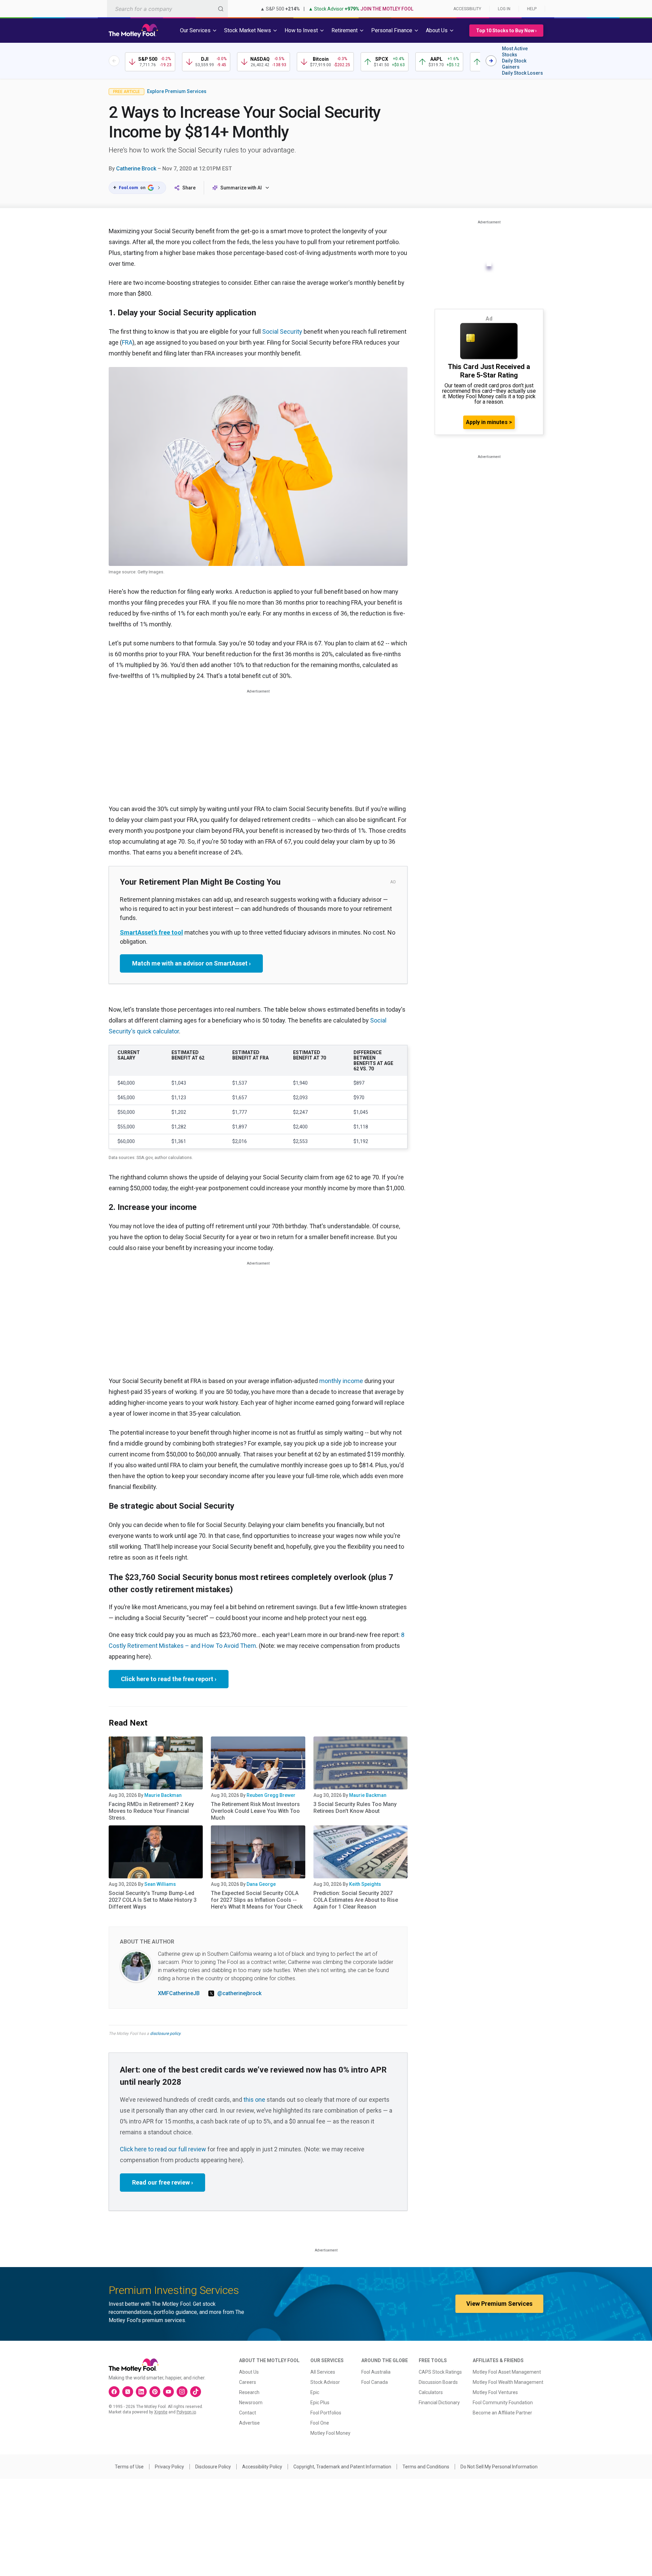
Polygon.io (186, 2412)
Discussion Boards (438, 2382)
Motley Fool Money (330, 2433)
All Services (323, 2372)
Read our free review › (162, 2182)
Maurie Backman (163, 1795)
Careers (248, 2382)
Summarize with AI (241, 188)
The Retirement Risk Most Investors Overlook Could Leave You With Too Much (255, 1811)
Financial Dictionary (439, 2403)
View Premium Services (499, 2304)
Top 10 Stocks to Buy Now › (506, 31)
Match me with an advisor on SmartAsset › (191, 963)
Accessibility (467, 9)
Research (249, 2392)
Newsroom (251, 2403)
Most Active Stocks (515, 52)
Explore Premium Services (177, 91)
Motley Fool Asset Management (507, 2372)
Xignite (161, 2412)
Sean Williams (160, 1884)
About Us (249, 2372)
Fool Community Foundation (503, 2403)
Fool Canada (375, 2382)
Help (532, 9)
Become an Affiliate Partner (502, 2413)
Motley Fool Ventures (495, 2392)
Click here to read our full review (163, 2149)
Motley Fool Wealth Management (508, 2382)
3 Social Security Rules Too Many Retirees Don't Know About (355, 1808)
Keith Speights (365, 1884)
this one (254, 2100)
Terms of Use (129, 2467)
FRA (127, 342)
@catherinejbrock (239, 1993)
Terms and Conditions (426, 2467)
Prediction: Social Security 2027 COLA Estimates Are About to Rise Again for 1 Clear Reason (356, 1900)
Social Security (282, 332)
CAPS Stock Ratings (440, 2372)
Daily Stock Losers (522, 73)
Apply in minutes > (489, 422)
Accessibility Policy (262, 2467)
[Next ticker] (491, 61)
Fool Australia (376, 2372)
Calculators (431, 2392)
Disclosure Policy (213, 2467)
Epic (315, 2392)
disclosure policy (165, 2034)
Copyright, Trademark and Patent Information (342, 2467)
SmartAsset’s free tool (151, 932)
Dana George (261, 1884)
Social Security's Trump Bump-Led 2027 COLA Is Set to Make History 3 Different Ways (153, 1900)
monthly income (341, 1381)
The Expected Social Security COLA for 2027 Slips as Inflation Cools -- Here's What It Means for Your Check (257, 1900)
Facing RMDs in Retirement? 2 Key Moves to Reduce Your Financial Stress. (151, 1811)
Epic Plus (320, 2403)
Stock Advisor (325, 2382)
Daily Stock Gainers (514, 64)
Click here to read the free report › (169, 1679)
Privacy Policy (169, 2467)
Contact (248, 2413)
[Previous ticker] (114, 61)
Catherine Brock (136, 169)
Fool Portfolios (326, 2413)
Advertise (249, 2423)
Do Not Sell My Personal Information (499, 2467)
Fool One (320, 2423)
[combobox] (167, 9)
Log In (504, 9)
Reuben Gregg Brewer (271, 1795)
